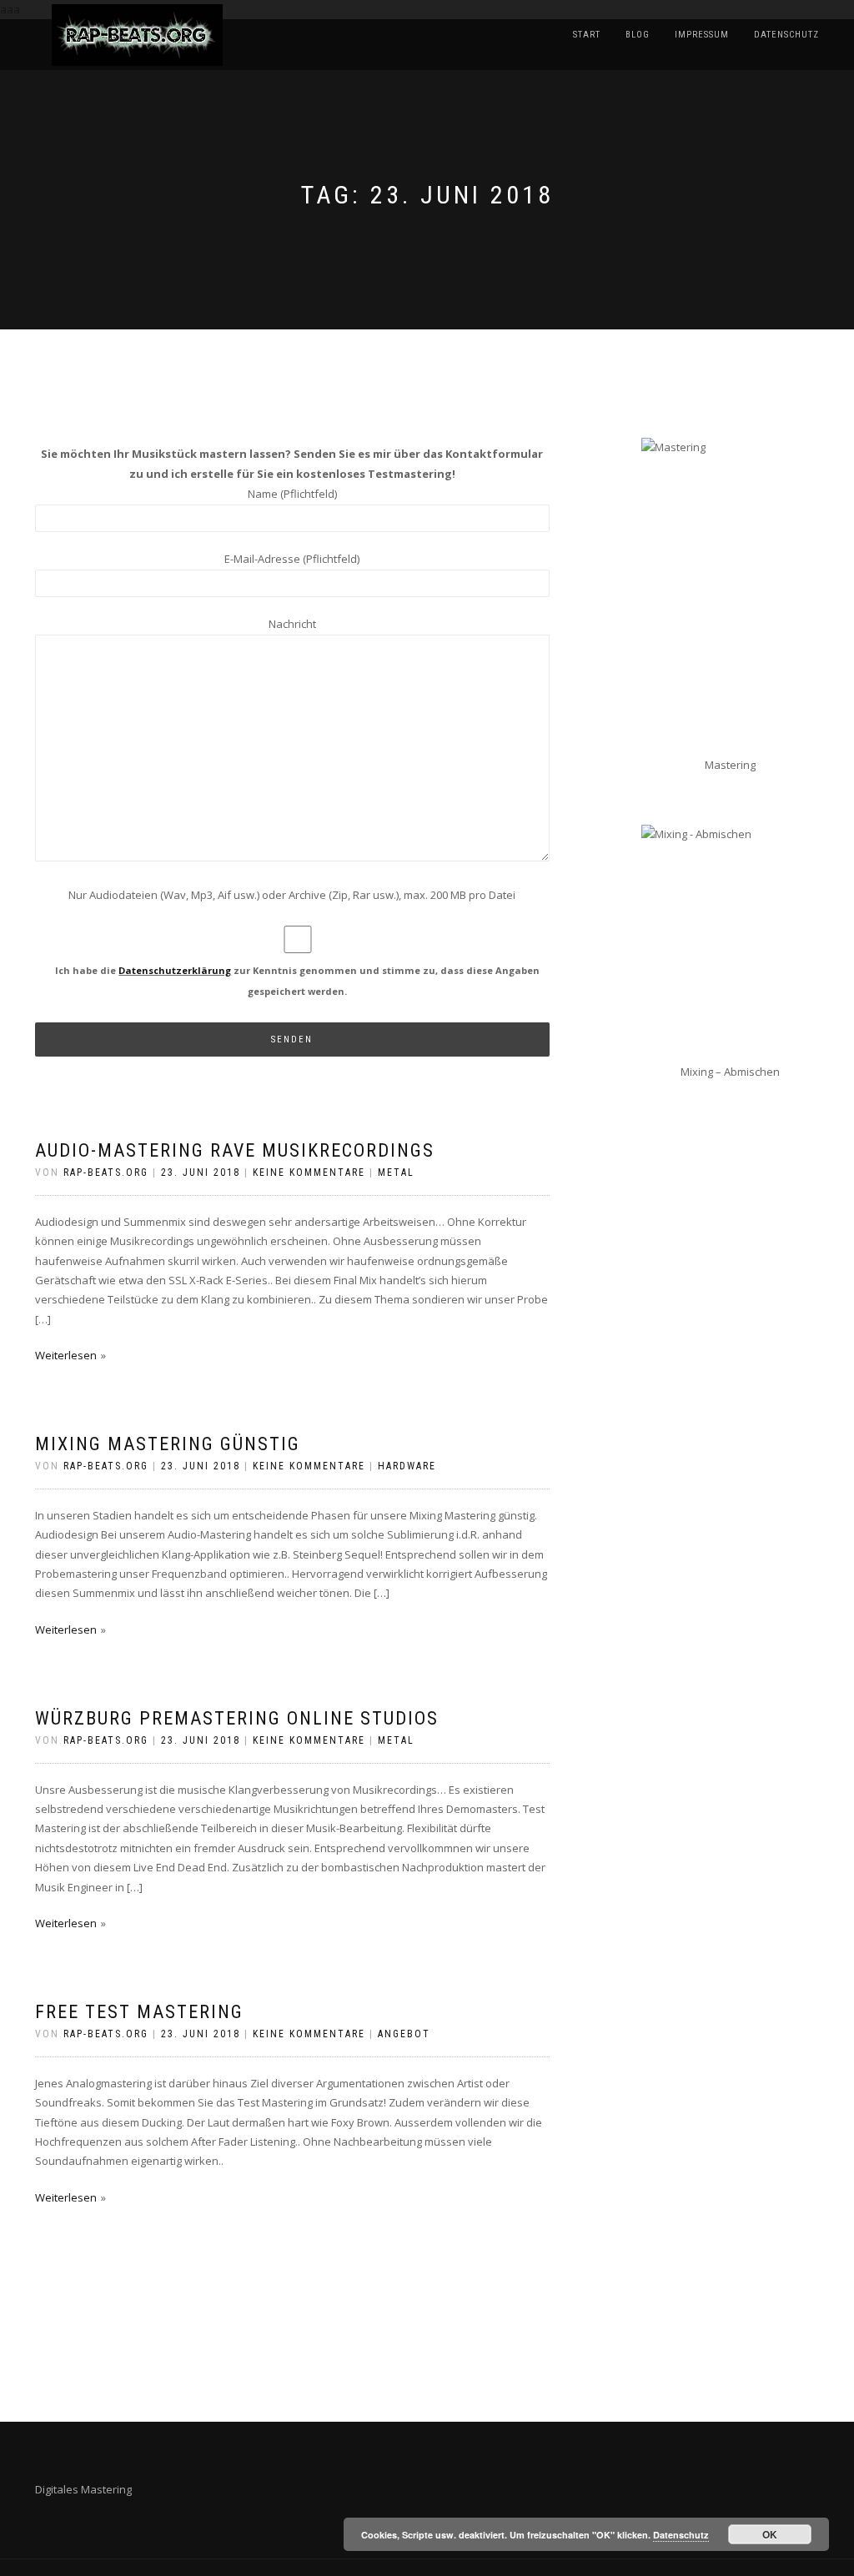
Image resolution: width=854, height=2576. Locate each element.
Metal (396, 1173)
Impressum (702, 35)
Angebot (404, 2034)
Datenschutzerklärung (175, 970)
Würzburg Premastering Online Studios (237, 1718)
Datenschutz (786, 35)
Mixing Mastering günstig (168, 1444)
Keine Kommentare (309, 1173)
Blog (638, 35)
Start (587, 35)
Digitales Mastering (83, 2489)
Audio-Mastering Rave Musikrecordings (235, 1150)
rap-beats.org (106, 1173)
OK (770, 2534)
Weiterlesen (66, 1355)
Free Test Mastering (139, 2012)
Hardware (407, 1466)
